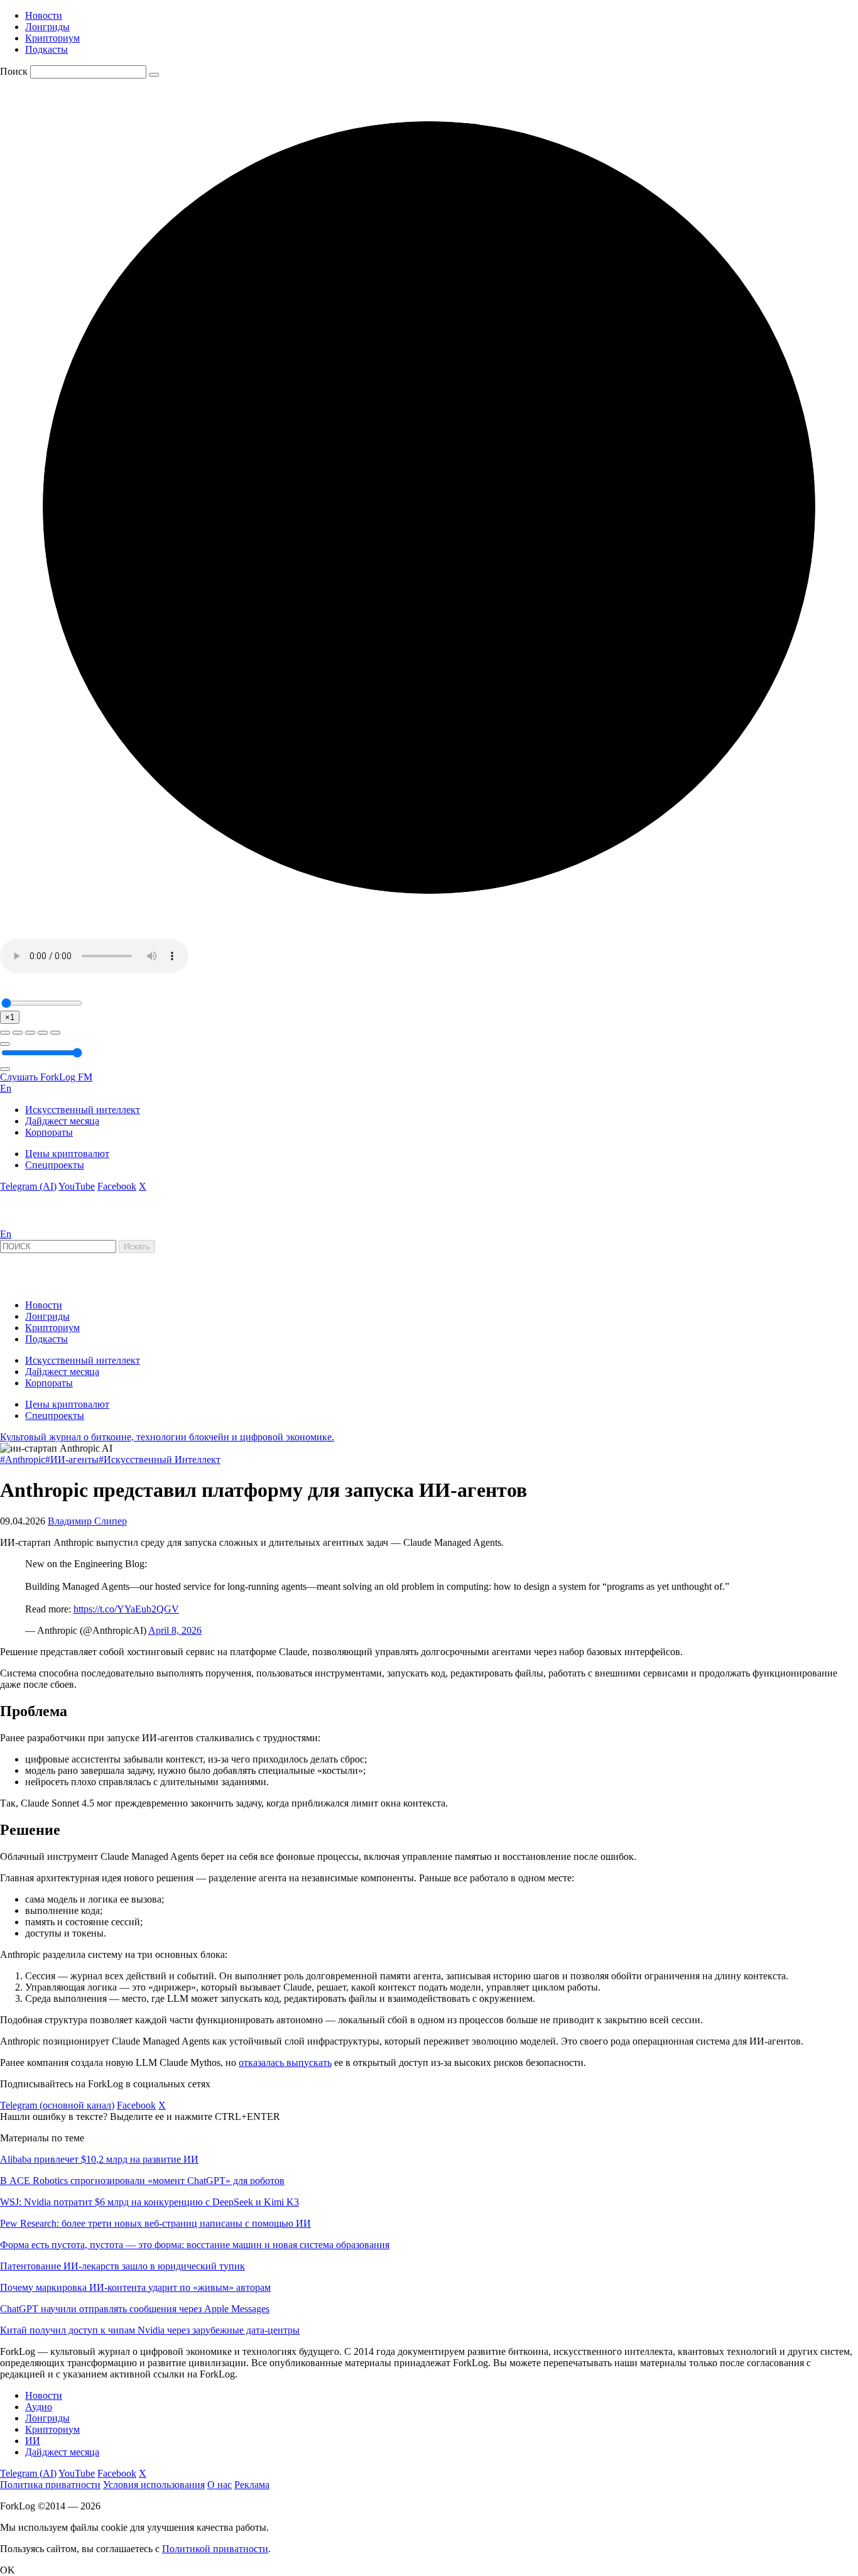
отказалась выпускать (285, 2062)
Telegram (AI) (28, 1186)
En (6, 1088)
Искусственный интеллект (83, 1110)
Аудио (39, 2407)
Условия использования (154, 2485)
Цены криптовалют (67, 1154)
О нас (220, 2485)
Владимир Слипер (87, 1521)
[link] (34, 1223)
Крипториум (52, 38)
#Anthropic (23, 1459)
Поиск (14, 71)
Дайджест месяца (62, 1121)
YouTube (77, 1186)
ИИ (33, 2441)
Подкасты (46, 49)
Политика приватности (50, 2485)
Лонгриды (47, 27)
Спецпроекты (55, 1165)
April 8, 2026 (175, 1630)
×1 (10, 1017)
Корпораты (49, 1132)
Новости (44, 15)
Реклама (252, 2485)
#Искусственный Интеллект (160, 1459)
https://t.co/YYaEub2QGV (126, 1609)
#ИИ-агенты (72, 1459)
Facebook (117, 1186)
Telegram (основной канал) (57, 2105)
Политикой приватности (215, 2549)
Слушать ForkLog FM (46, 1077)
